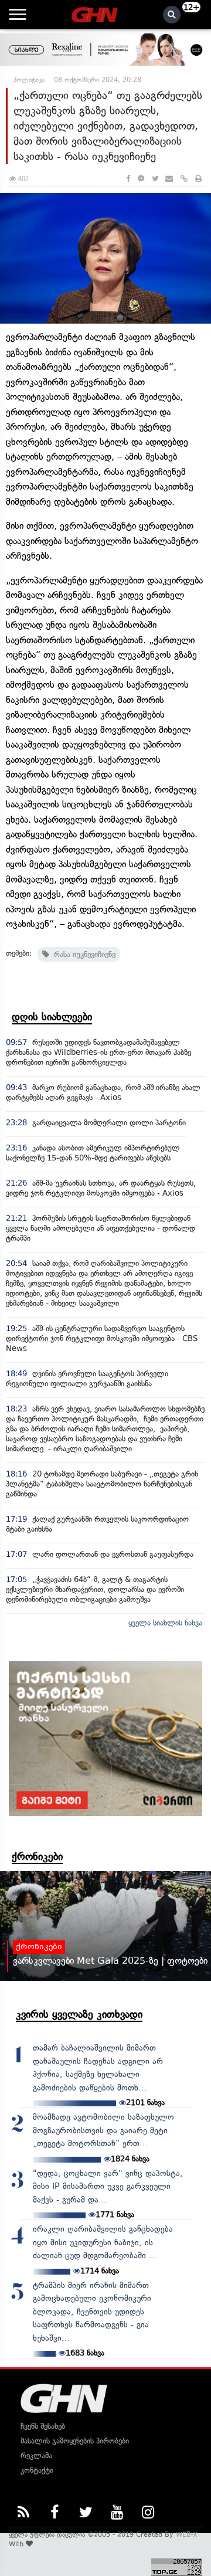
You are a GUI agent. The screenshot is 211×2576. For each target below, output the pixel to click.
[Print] (199, 179)
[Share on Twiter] (155, 179)
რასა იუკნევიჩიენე (82, 954)
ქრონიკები (37, 1857)
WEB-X (187, 2534)
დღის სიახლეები (52, 1017)
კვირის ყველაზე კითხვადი (79, 2014)
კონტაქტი (37, 2470)
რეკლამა (36, 2455)
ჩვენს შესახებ (43, 2426)
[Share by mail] (169, 179)
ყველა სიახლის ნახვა (165, 1623)
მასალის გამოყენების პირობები (75, 2441)
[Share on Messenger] (141, 179)
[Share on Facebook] (128, 179)
